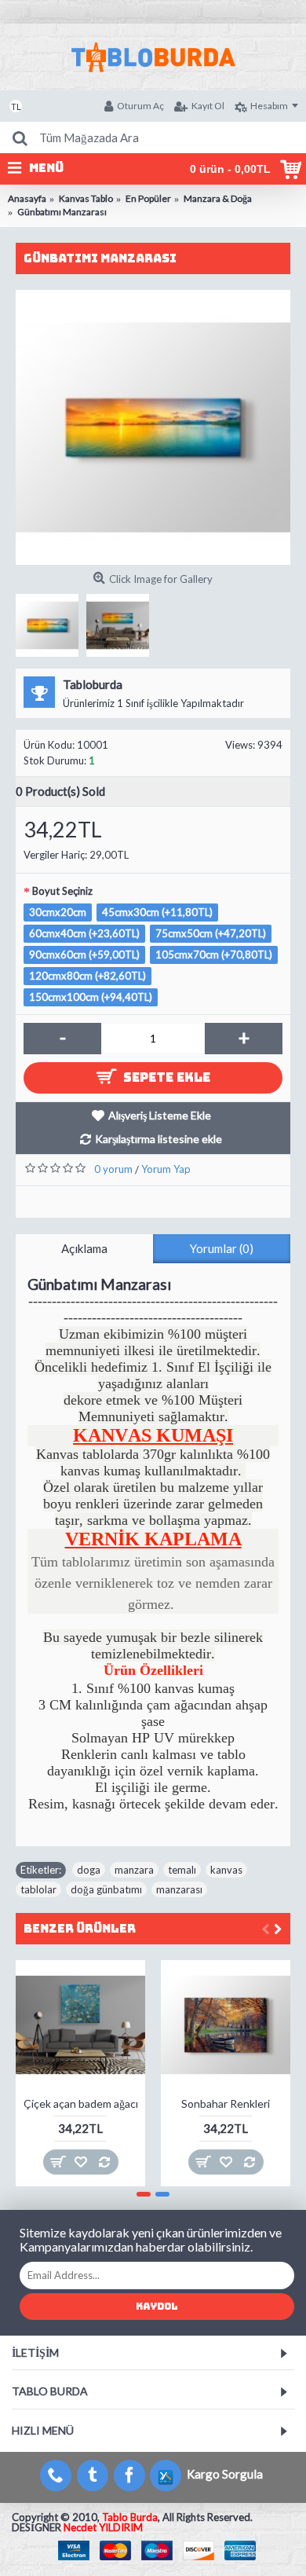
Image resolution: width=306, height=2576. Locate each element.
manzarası (179, 1889)
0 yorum (113, 1169)
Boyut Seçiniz (62, 891)
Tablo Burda (130, 2517)
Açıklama (84, 1248)
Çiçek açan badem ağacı (81, 2103)
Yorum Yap (166, 1169)
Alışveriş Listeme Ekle (160, 1115)
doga (89, 1870)
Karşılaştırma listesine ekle (158, 1139)
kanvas (226, 1870)
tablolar (38, 1889)
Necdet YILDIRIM (103, 2527)
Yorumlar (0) (222, 1248)
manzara (134, 1870)
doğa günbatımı (106, 1889)
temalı (182, 1870)
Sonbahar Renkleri (226, 2103)
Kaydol (157, 2307)
